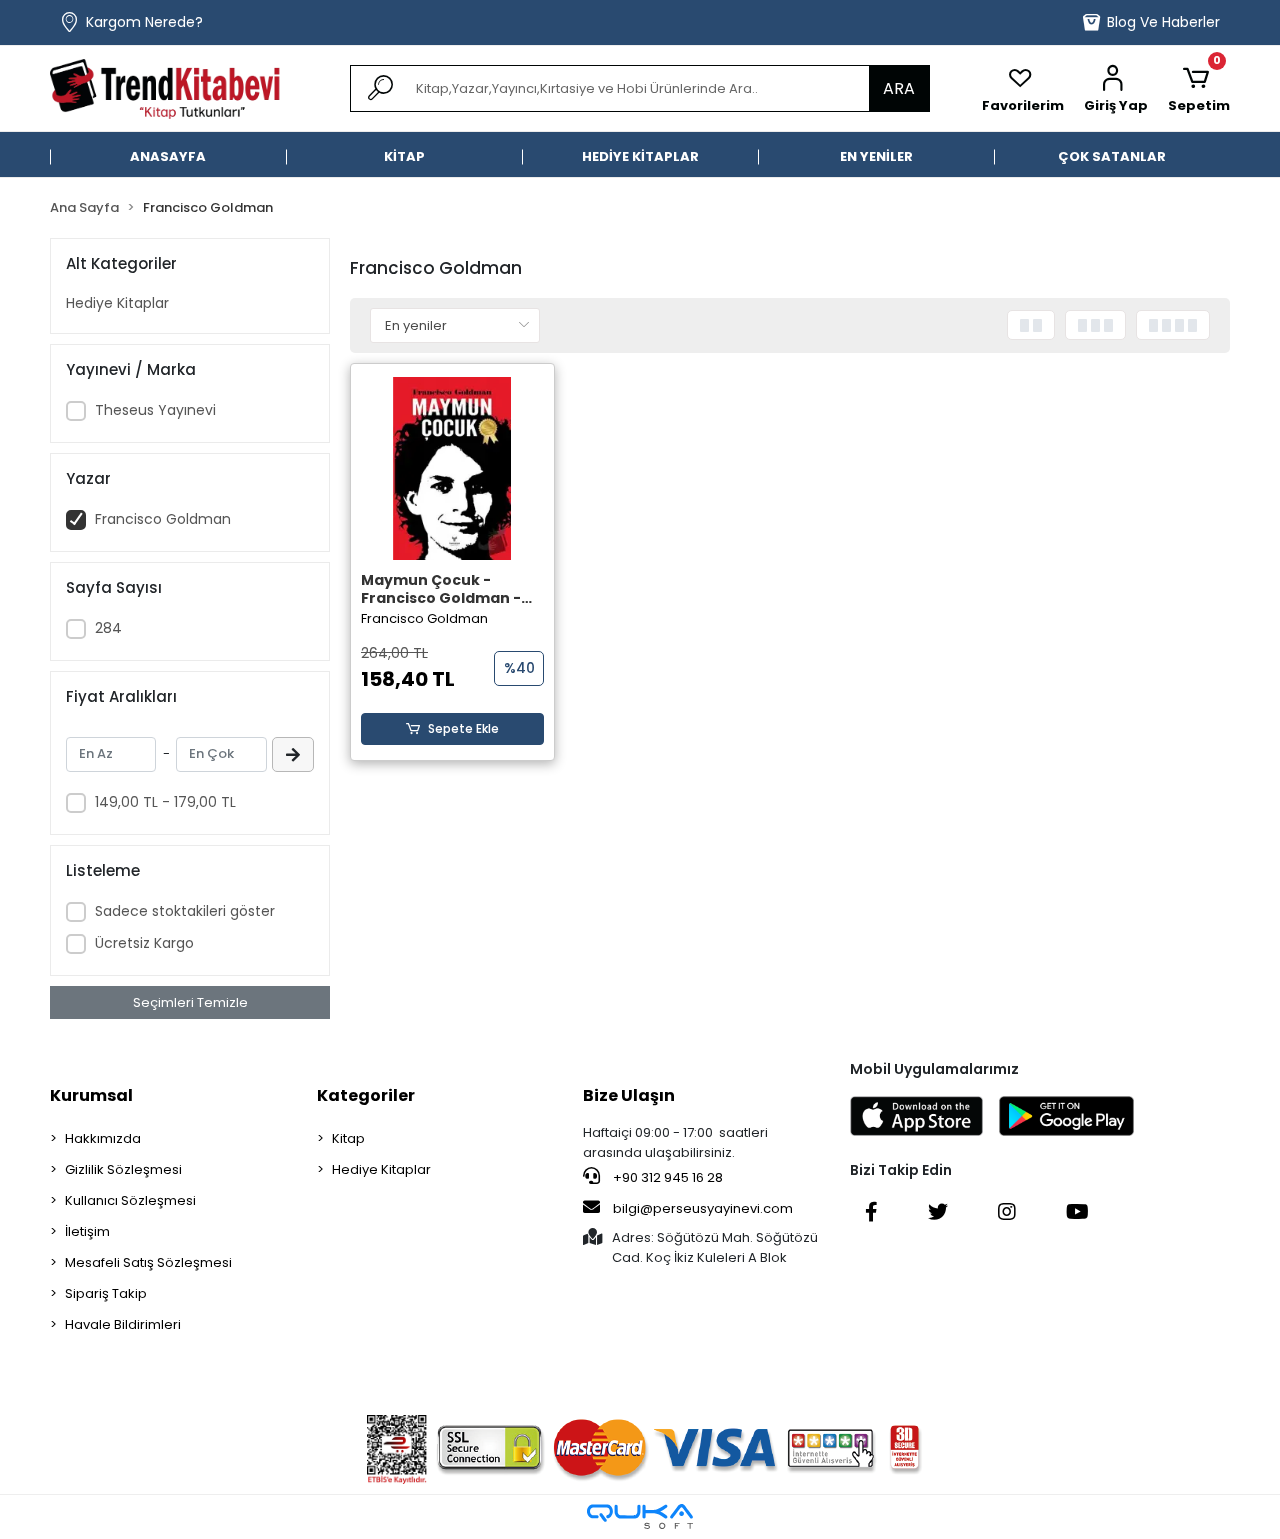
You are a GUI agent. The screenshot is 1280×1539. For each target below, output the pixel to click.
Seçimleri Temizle (190, 1002)
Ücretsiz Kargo (144, 943)
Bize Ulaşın (629, 1095)
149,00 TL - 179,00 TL (165, 802)
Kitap (348, 1138)
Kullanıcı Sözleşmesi (130, 1200)
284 (108, 628)
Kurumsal (91, 1095)
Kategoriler (366, 1095)
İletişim (87, 1231)
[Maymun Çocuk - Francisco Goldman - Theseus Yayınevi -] (452, 468)
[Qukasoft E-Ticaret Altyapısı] (640, 1516)
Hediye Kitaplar (117, 303)
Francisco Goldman (163, 519)
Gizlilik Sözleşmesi (123, 1169)
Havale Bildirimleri (123, 1324)
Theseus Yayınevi (155, 410)
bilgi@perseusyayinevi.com (703, 1208)
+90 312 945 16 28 (666, 1177)
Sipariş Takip (106, 1293)
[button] (1116, 89)
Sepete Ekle (463, 728)
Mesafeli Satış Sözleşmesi (148, 1262)
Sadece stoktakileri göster (185, 911)
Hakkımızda (103, 1138)
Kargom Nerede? (144, 22)
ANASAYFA (168, 156)
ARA (899, 88)
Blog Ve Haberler (1163, 22)
